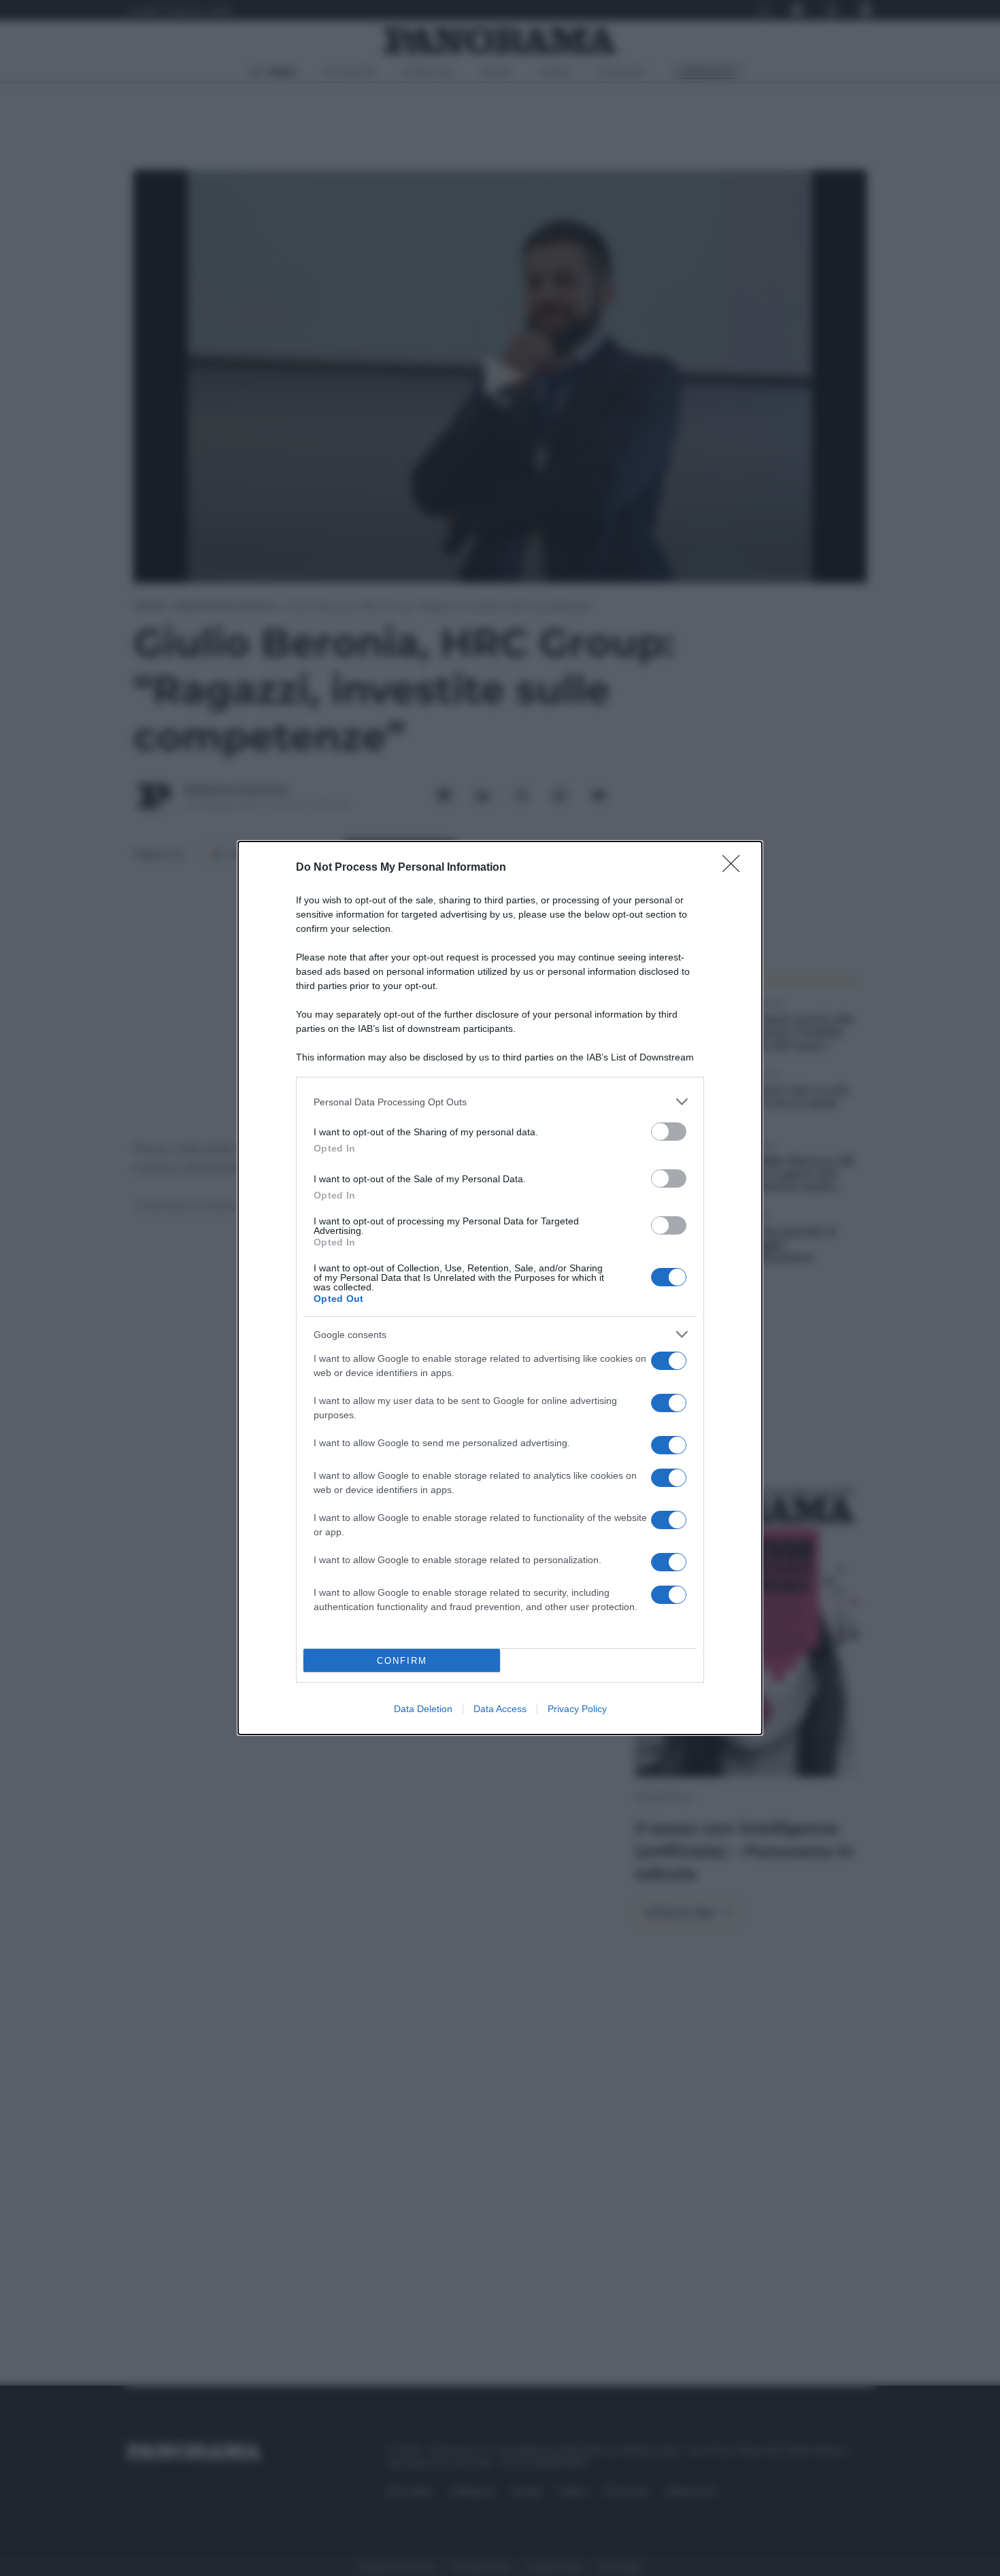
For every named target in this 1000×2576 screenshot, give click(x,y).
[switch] (669, 1132)
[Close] (735, 868)
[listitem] (500, 1102)
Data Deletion (423, 1709)
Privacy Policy (577, 1709)
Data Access (500, 1709)
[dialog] (500, 1288)
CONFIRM (402, 1661)
